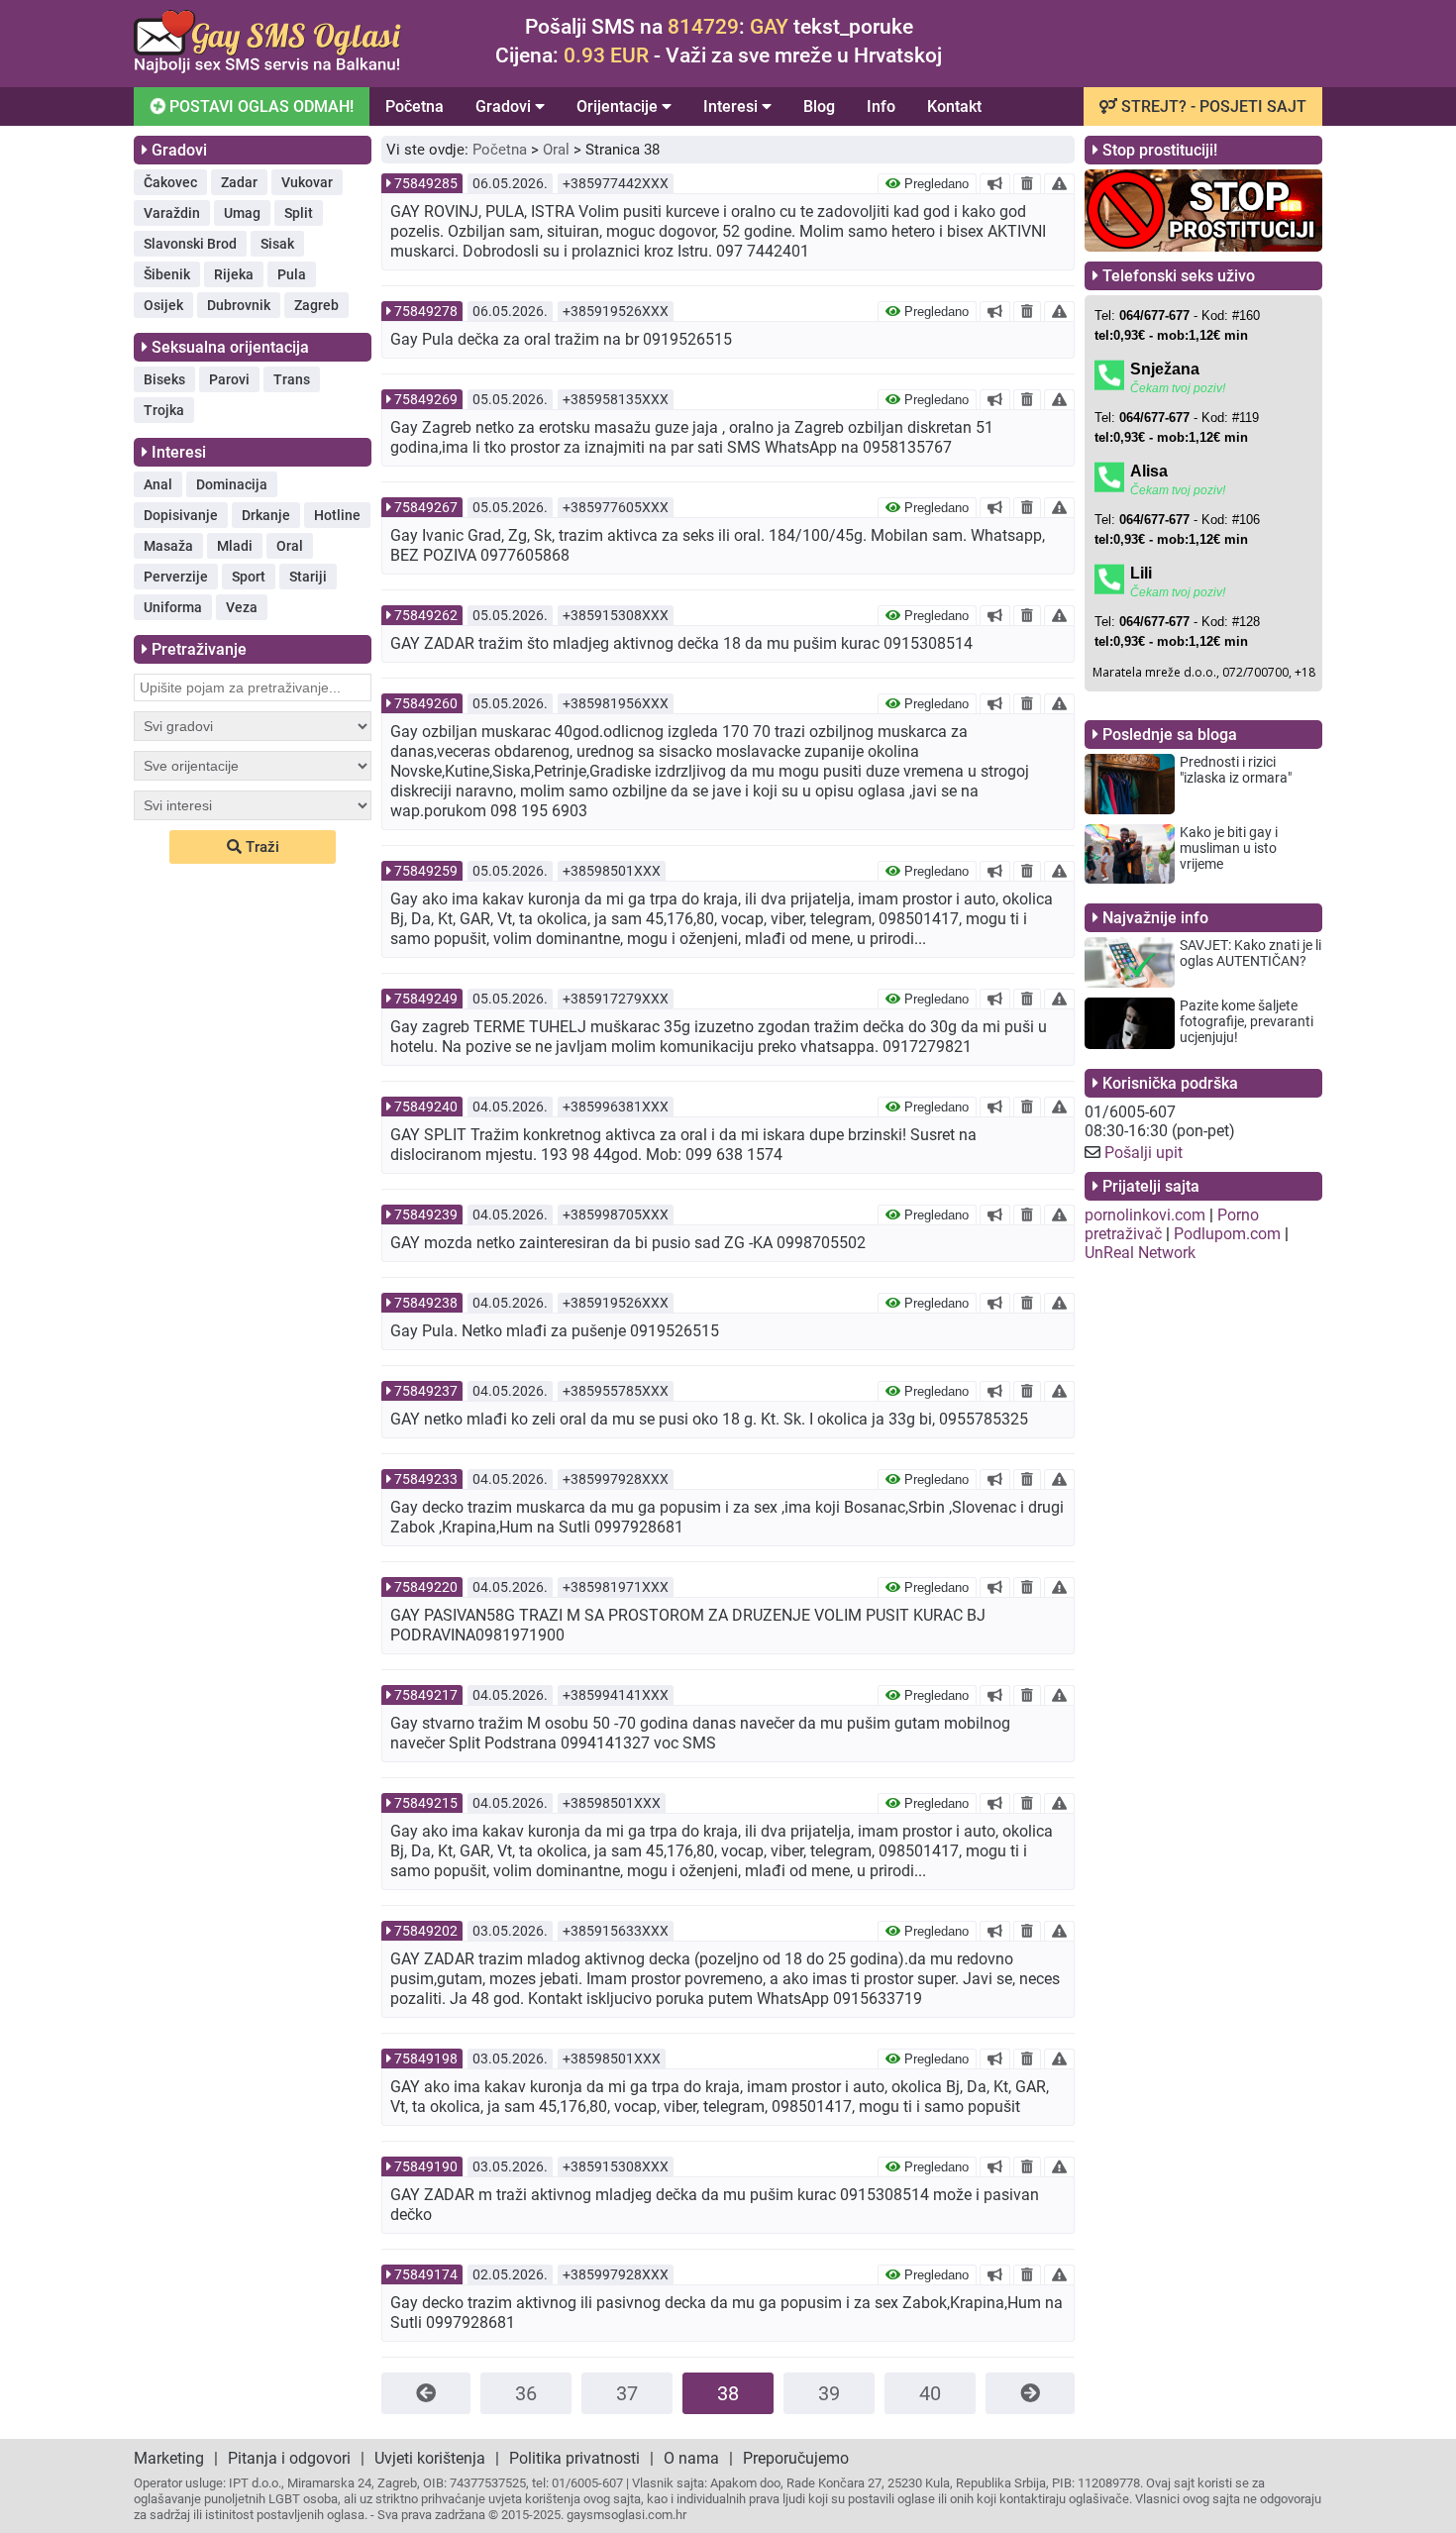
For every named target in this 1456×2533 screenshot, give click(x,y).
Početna (415, 106)
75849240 (426, 1107)
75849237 (426, 1391)
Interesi (732, 106)
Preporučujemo (796, 2458)
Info (881, 106)
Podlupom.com (1227, 1234)
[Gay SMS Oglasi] (267, 68)
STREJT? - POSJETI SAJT (1212, 106)
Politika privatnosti (574, 2458)
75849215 (426, 1803)
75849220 (426, 1587)
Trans (292, 379)
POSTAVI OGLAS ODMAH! (260, 106)
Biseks (164, 379)
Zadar (239, 182)
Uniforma (173, 607)
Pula (292, 274)
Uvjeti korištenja (430, 2458)
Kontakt (954, 106)
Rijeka (234, 274)
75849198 (426, 2058)
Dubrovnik (239, 305)
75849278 (426, 311)
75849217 (426, 1695)
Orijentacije (619, 106)
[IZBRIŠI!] (1027, 183)
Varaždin (172, 213)
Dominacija (232, 484)
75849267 (426, 507)
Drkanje (266, 515)
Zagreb (316, 305)
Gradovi (505, 106)
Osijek (163, 305)
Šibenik (167, 274)
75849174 (426, 2274)
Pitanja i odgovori (289, 2458)
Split (299, 213)
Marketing (169, 2458)
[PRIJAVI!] (1059, 183)
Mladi (235, 546)
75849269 (426, 399)
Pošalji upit (1144, 1153)
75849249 (426, 999)
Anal (158, 484)
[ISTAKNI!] (995, 183)
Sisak (277, 244)
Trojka (164, 410)
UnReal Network (1140, 1253)
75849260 (426, 703)
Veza (242, 607)
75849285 (426, 183)
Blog (819, 106)
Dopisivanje (181, 515)
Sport (249, 577)
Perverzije (176, 577)
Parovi (229, 379)
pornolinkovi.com (1145, 1215)
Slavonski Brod (190, 244)
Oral (290, 546)
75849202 (426, 1931)
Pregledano (935, 184)
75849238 (426, 1303)
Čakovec (170, 182)
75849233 (426, 1479)
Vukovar (307, 182)
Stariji (308, 577)
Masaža (168, 546)
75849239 (426, 1214)
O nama (691, 2458)
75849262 (426, 615)
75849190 (426, 2166)
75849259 (426, 871)
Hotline (337, 515)
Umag (242, 213)
